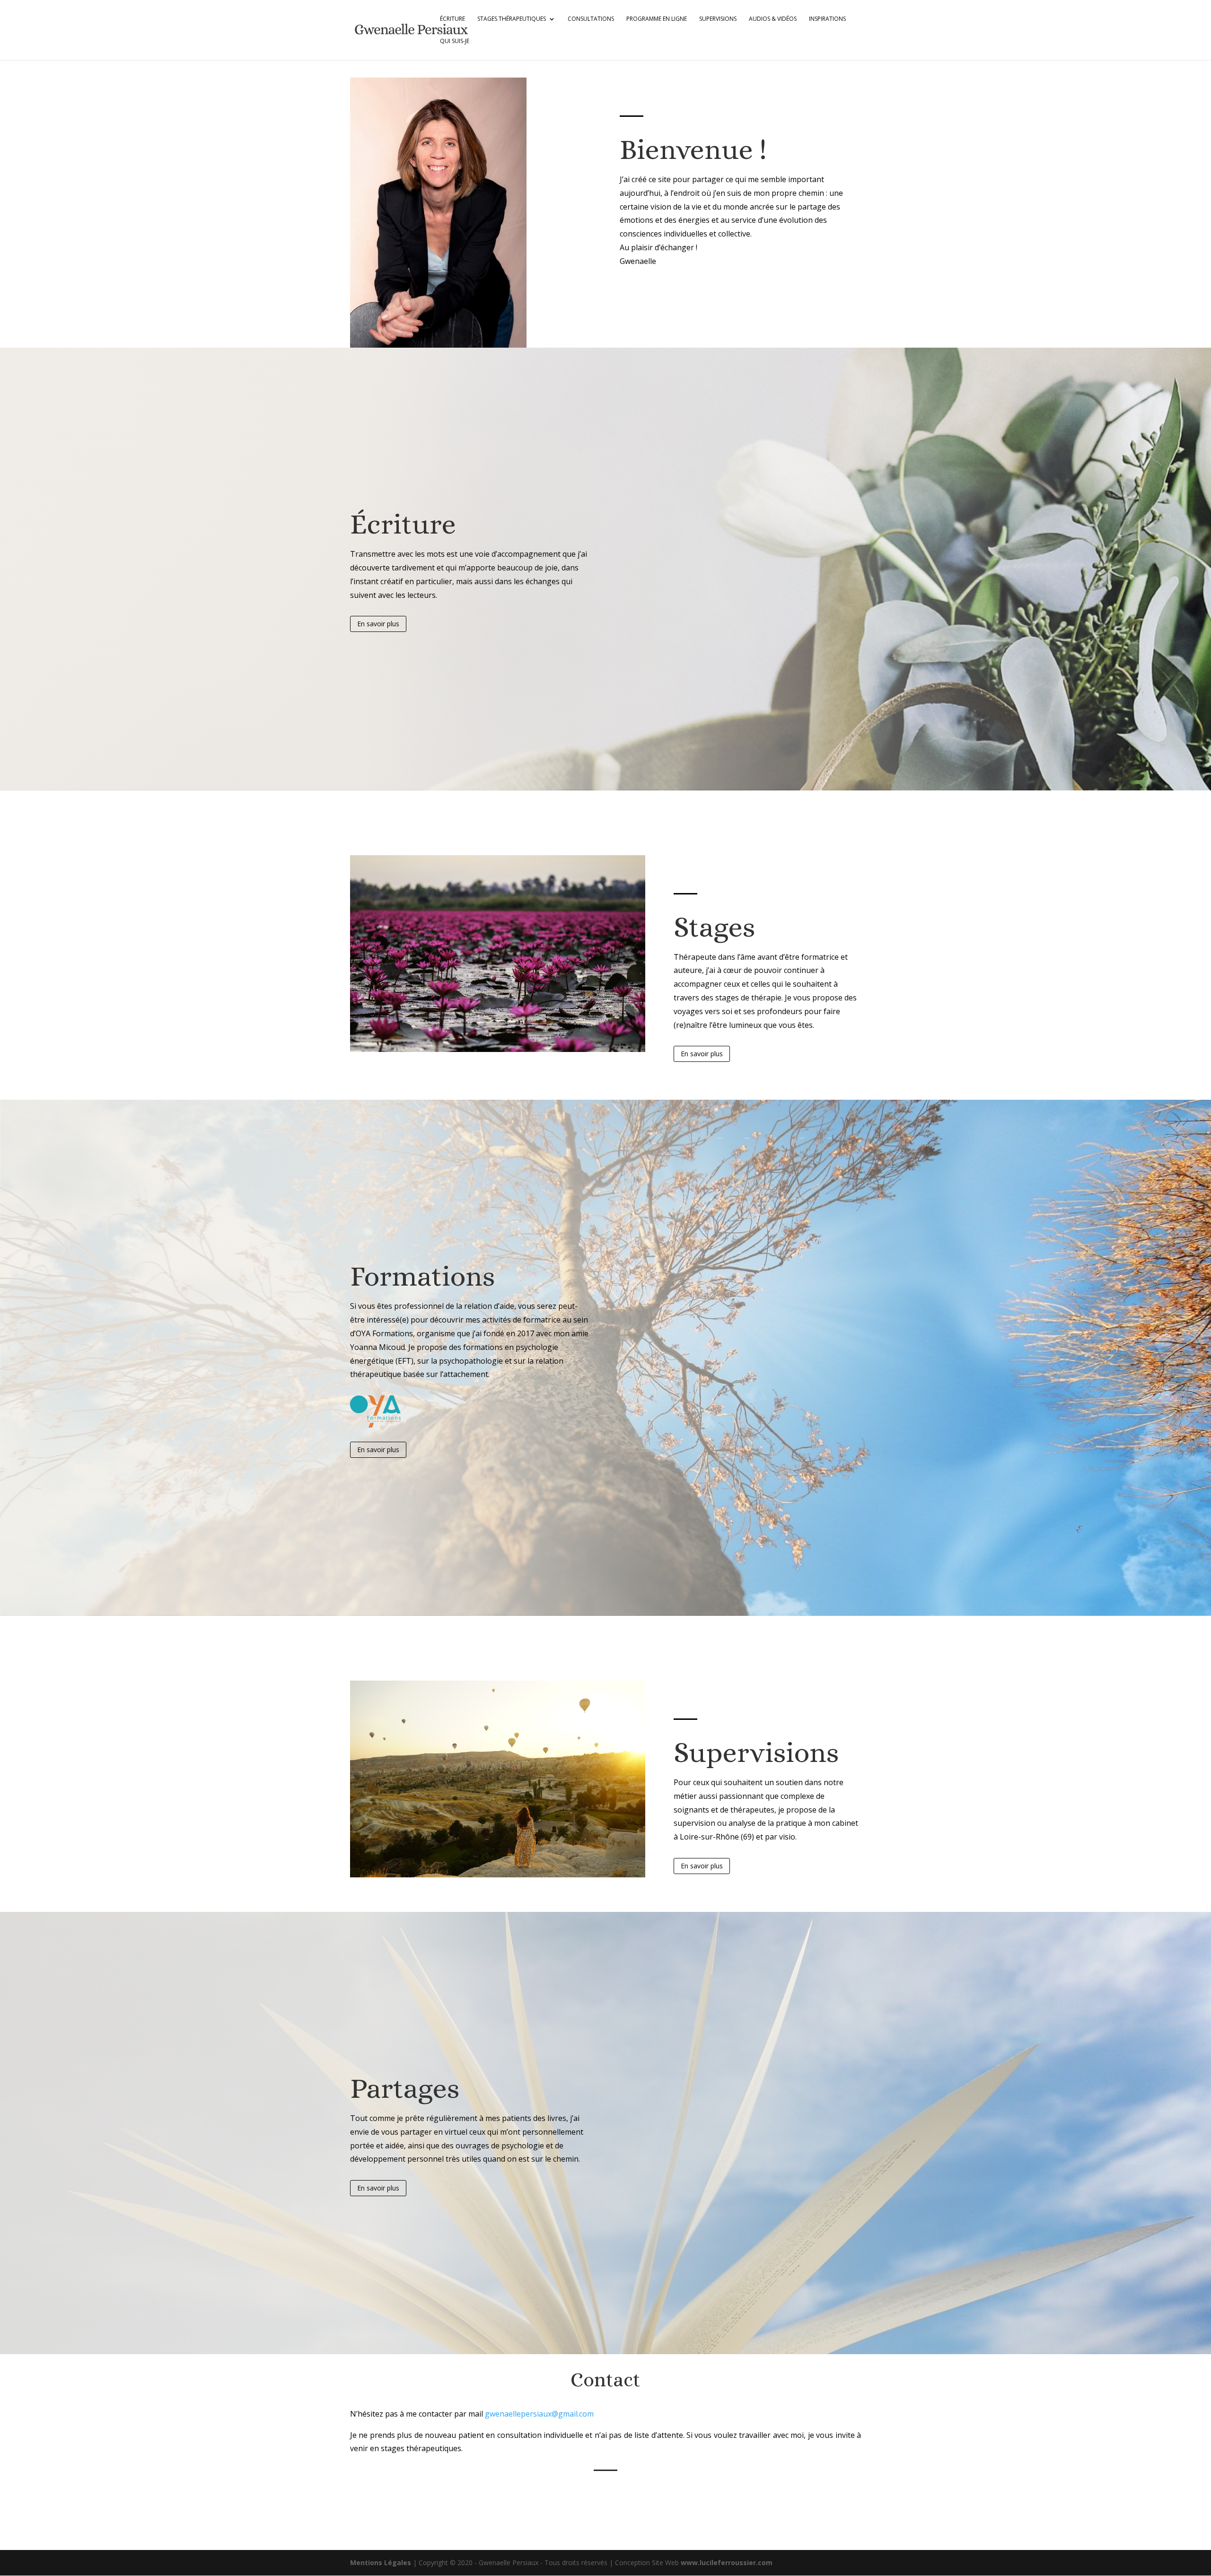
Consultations (591, 19)
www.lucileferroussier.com (727, 2563)
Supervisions (718, 19)
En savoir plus (378, 624)
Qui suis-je (455, 41)
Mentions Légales (382, 2563)
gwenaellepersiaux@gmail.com (539, 2414)
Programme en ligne (657, 19)
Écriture (452, 19)
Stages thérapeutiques (512, 19)
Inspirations (827, 19)
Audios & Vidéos (773, 19)
